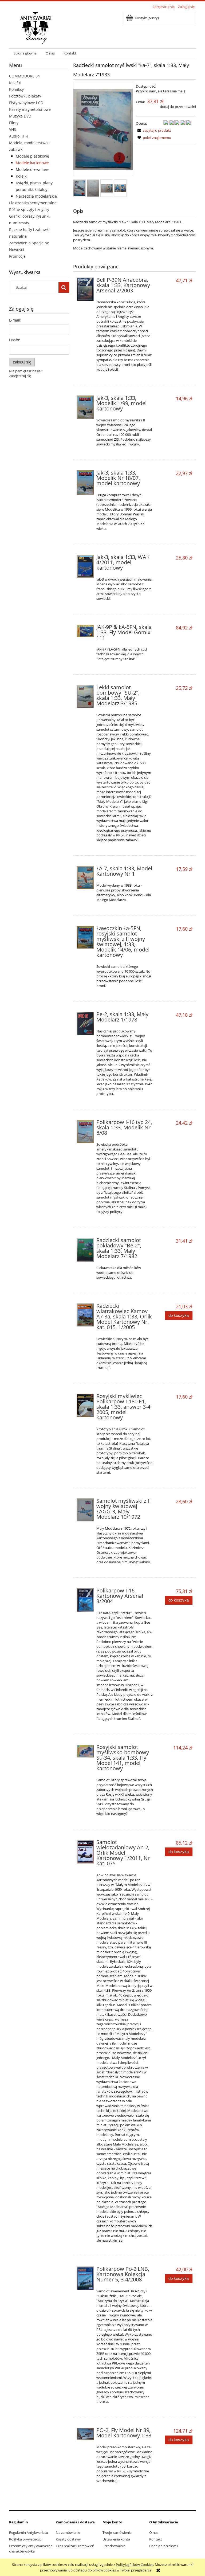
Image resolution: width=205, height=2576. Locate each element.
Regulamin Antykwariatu (29, 2532)
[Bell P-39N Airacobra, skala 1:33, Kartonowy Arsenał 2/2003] (85, 289)
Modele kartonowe (32, 163)
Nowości (17, 250)
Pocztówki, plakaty (25, 96)
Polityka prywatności (26, 2539)
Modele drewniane (33, 169)
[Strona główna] (36, 27)
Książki (15, 83)
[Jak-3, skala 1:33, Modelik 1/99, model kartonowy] (85, 407)
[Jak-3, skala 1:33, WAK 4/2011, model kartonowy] (85, 566)
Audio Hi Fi (19, 136)
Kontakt (156, 2539)
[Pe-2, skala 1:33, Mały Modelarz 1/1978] (85, 1023)
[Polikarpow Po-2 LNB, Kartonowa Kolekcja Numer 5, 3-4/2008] (85, 2278)
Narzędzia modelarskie (36, 196)
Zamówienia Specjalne (29, 243)
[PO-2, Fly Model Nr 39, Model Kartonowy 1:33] (85, 2434)
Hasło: (15, 340)
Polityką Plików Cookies (135, 2565)
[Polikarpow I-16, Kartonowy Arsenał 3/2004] (85, 1600)
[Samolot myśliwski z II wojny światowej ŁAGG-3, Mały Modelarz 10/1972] (85, 1510)
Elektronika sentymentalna (33, 203)
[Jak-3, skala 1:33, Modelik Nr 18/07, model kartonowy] (85, 482)
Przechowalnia (114, 2546)
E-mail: (15, 320)
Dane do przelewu (163, 2546)
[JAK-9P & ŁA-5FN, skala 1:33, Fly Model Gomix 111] (85, 631)
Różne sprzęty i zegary (29, 210)
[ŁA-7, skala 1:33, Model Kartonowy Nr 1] (85, 878)
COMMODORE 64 (24, 76)
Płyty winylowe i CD (26, 103)
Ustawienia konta (116, 2539)
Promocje (17, 256)
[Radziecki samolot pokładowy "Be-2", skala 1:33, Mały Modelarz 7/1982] (85, 1250)
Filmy (14, 123)
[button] (153, 130)
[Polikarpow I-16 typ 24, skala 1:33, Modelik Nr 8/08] (85, 1131)
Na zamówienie (68, 2532)
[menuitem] (25, 53)
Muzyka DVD (20, 116)
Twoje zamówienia (117, 2532)
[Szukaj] (64, 287)
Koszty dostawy (68, 2539)
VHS (13, 129)
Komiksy (16, 89)
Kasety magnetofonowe (30, 109)
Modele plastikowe (32, 156)
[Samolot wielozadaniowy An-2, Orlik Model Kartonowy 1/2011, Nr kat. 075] (85, 1852)
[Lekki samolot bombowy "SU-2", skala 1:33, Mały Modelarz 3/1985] (85, 696)
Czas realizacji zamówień (75, 2546)
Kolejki (22, 176)
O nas (154, 2532)
